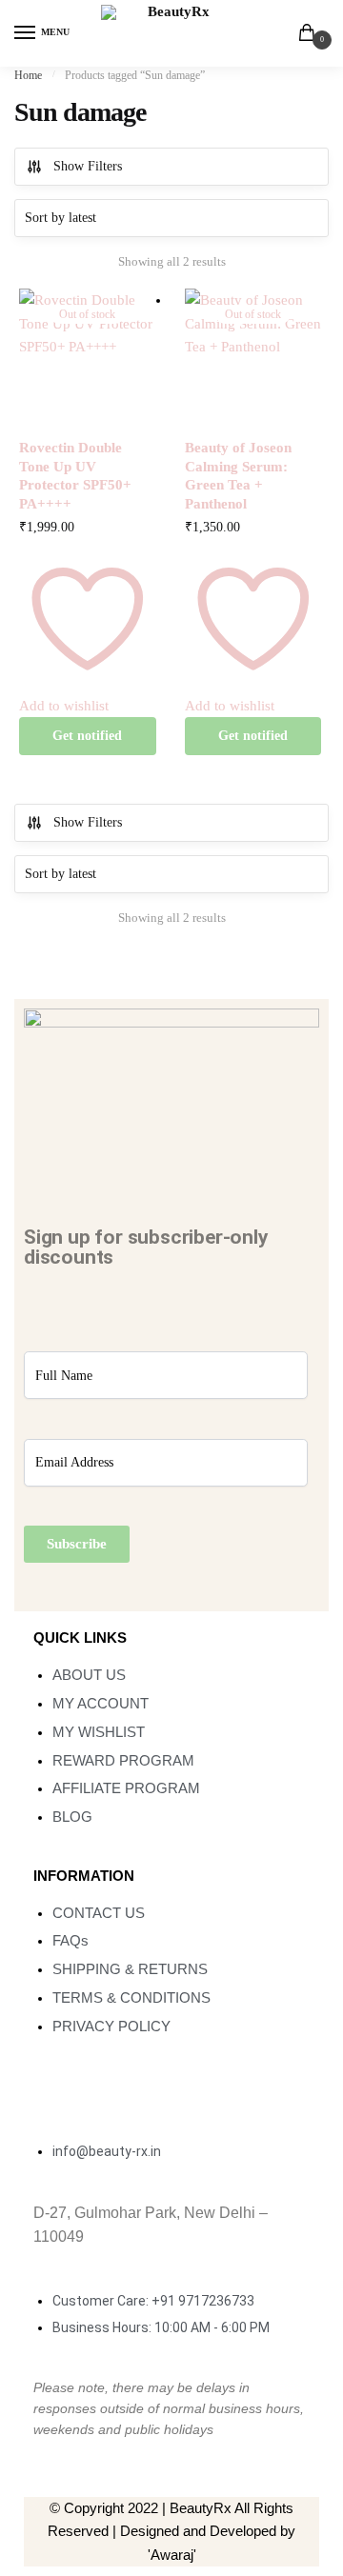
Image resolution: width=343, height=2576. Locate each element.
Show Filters (88, 166)
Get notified (87, 736)
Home (28, 75)
